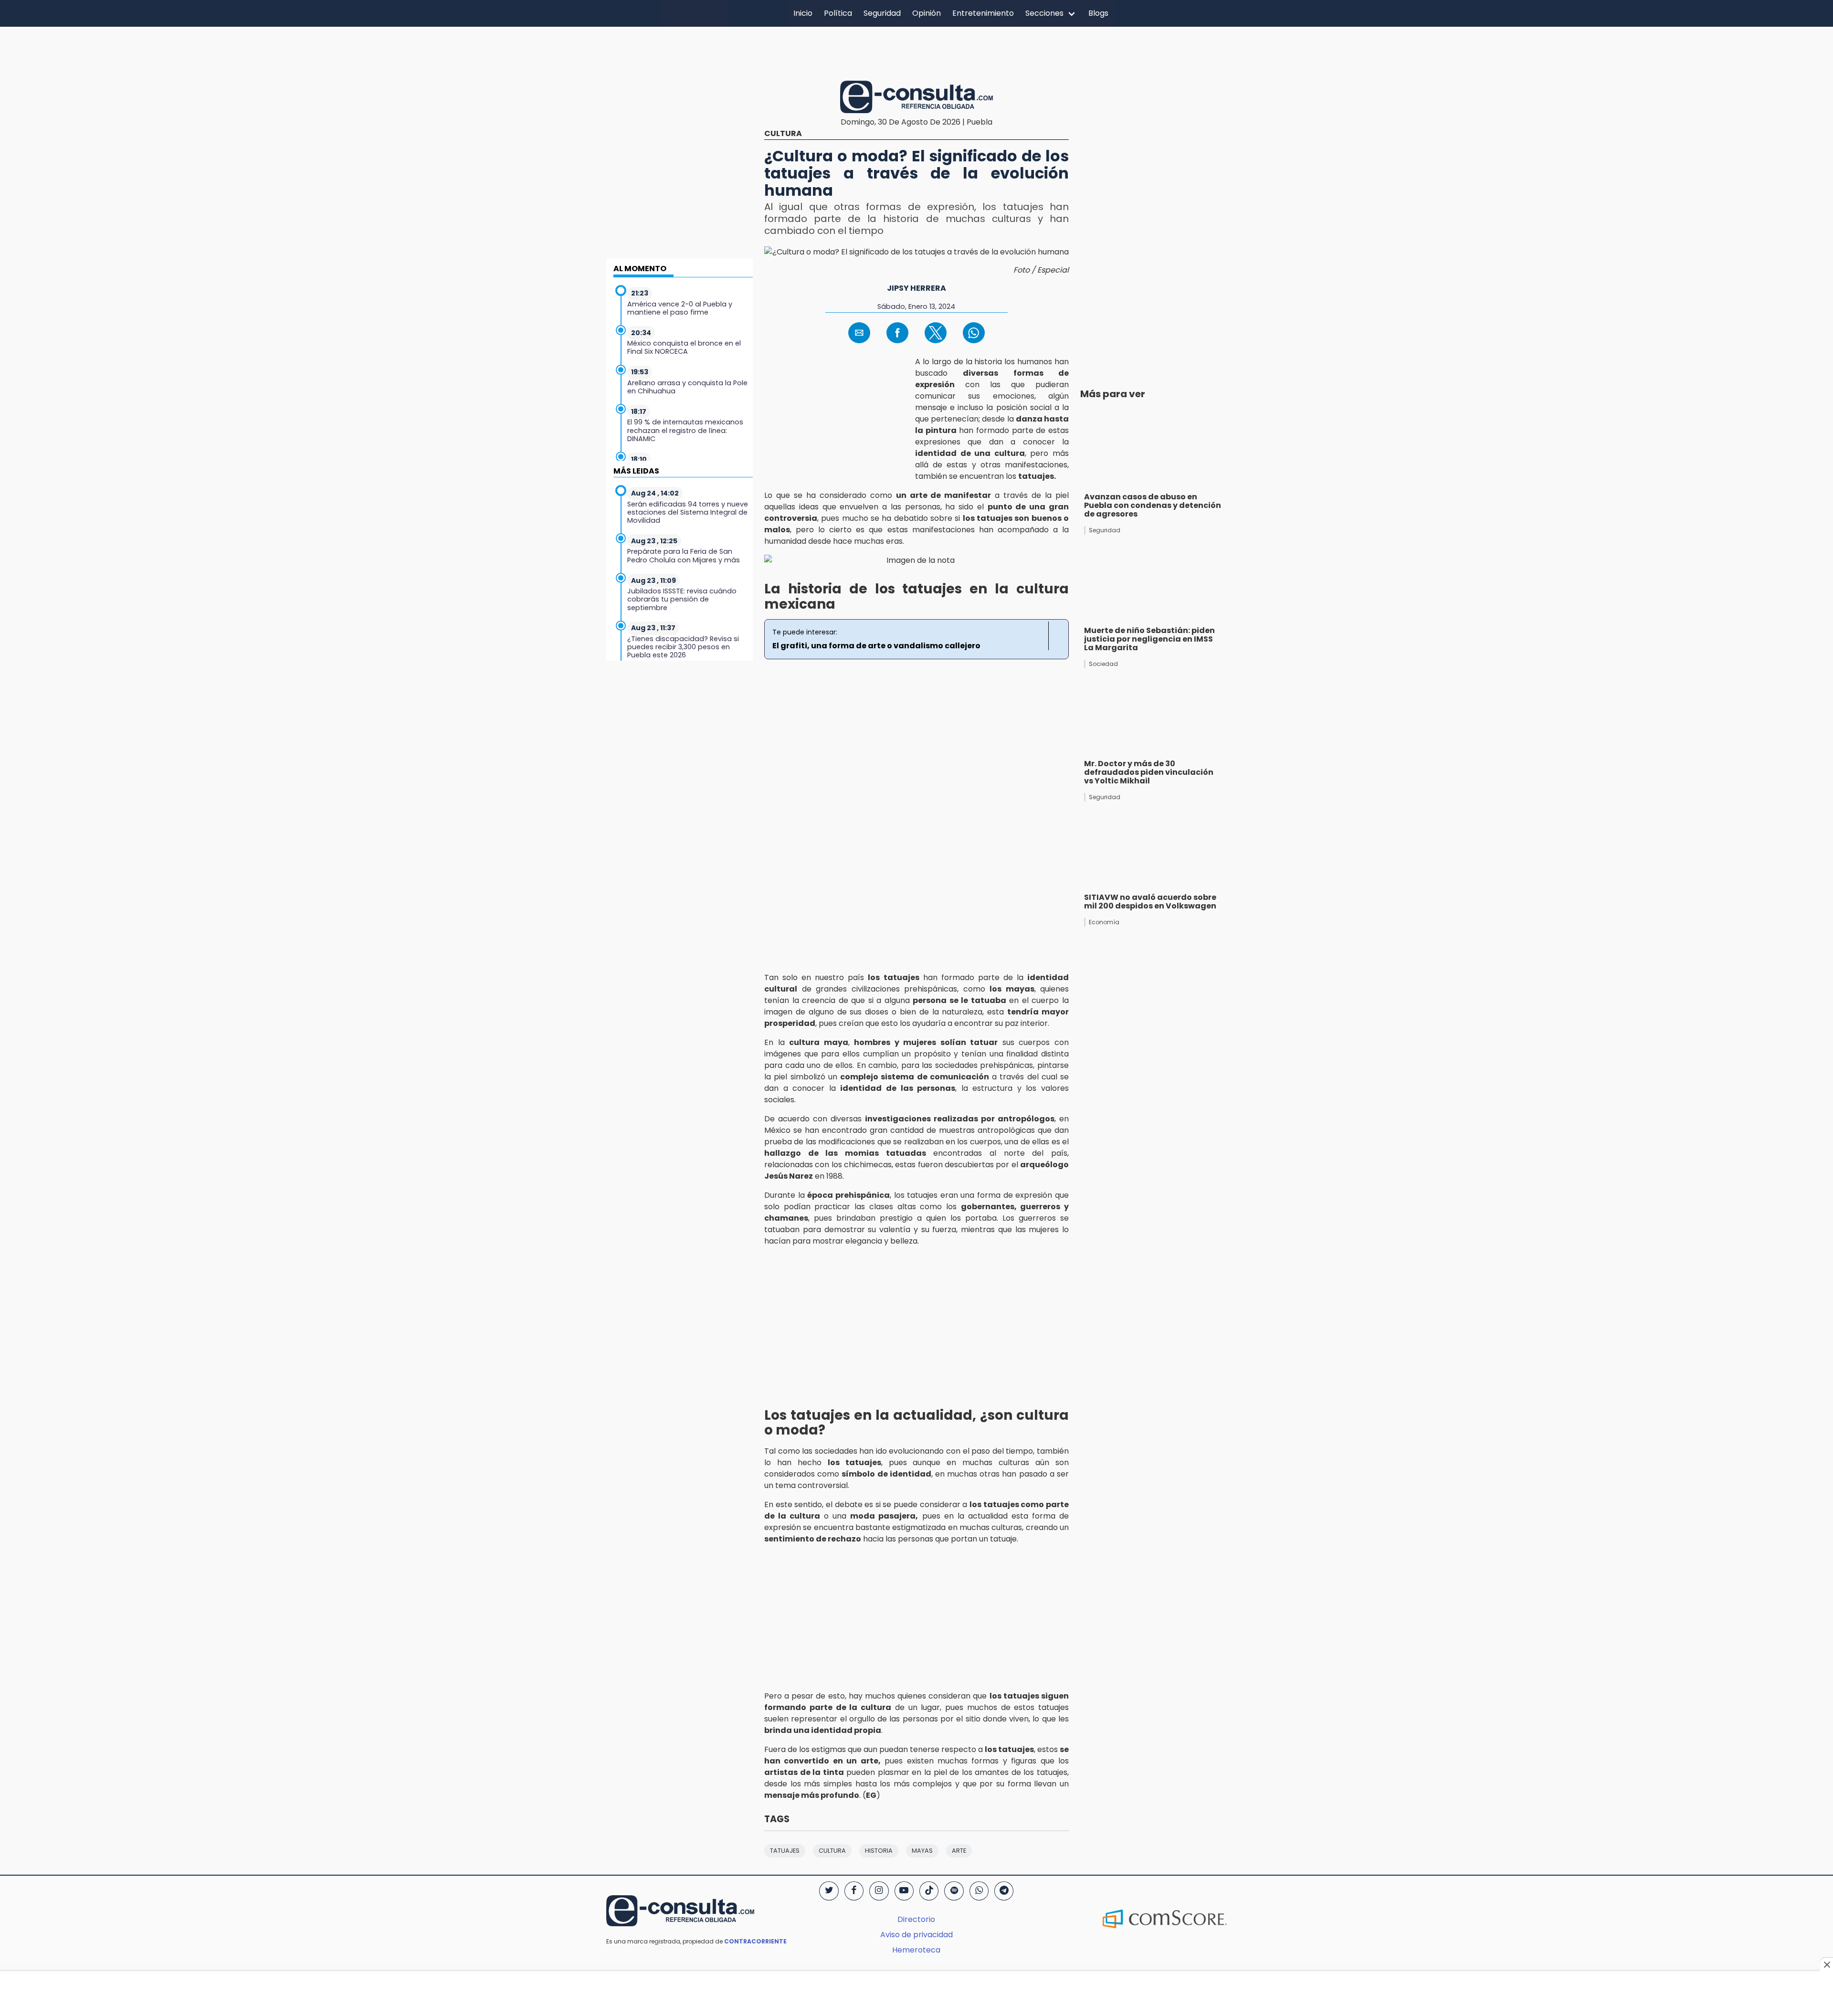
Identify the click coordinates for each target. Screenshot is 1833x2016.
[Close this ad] (1826, 1964)
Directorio (916, 1919)
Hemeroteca (916, 1950)
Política (838, 13)
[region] (916, 52)
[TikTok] (929, 1891)
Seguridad (882, 13)
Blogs (1098, 13)
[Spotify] (954, 1891)
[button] (859, 333)
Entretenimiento (983, 13)
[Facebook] (854, 1891)
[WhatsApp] (979, 1891)
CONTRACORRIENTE (755, 1941)
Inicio (803, 13)
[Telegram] (1004, 1891)
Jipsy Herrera (916, 288)
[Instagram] (879, 1891)
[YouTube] (904, 1891)
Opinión (927, 13)
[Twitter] (829, 1891)
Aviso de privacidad (916, 1935)
